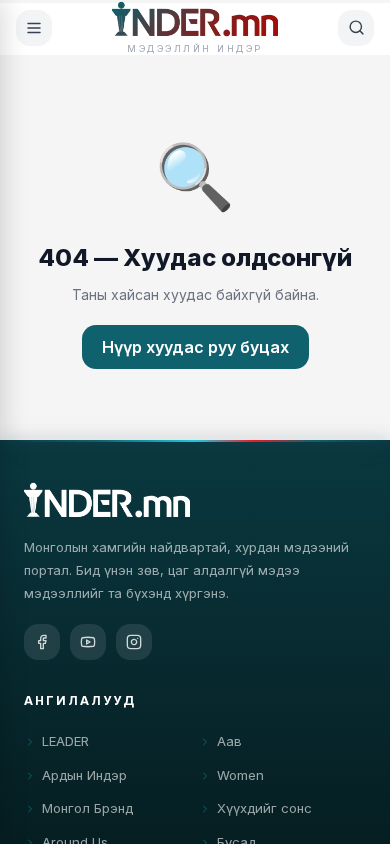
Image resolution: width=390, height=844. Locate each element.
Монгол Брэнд (87, 808)
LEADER (65, 741)
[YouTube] (88, 642)
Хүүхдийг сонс (264, 808)
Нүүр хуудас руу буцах (195, 347)
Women (240, 775)
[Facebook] (42, 642)
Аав (229, 741)
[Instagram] (134, 642)
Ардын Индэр (84, 775)
